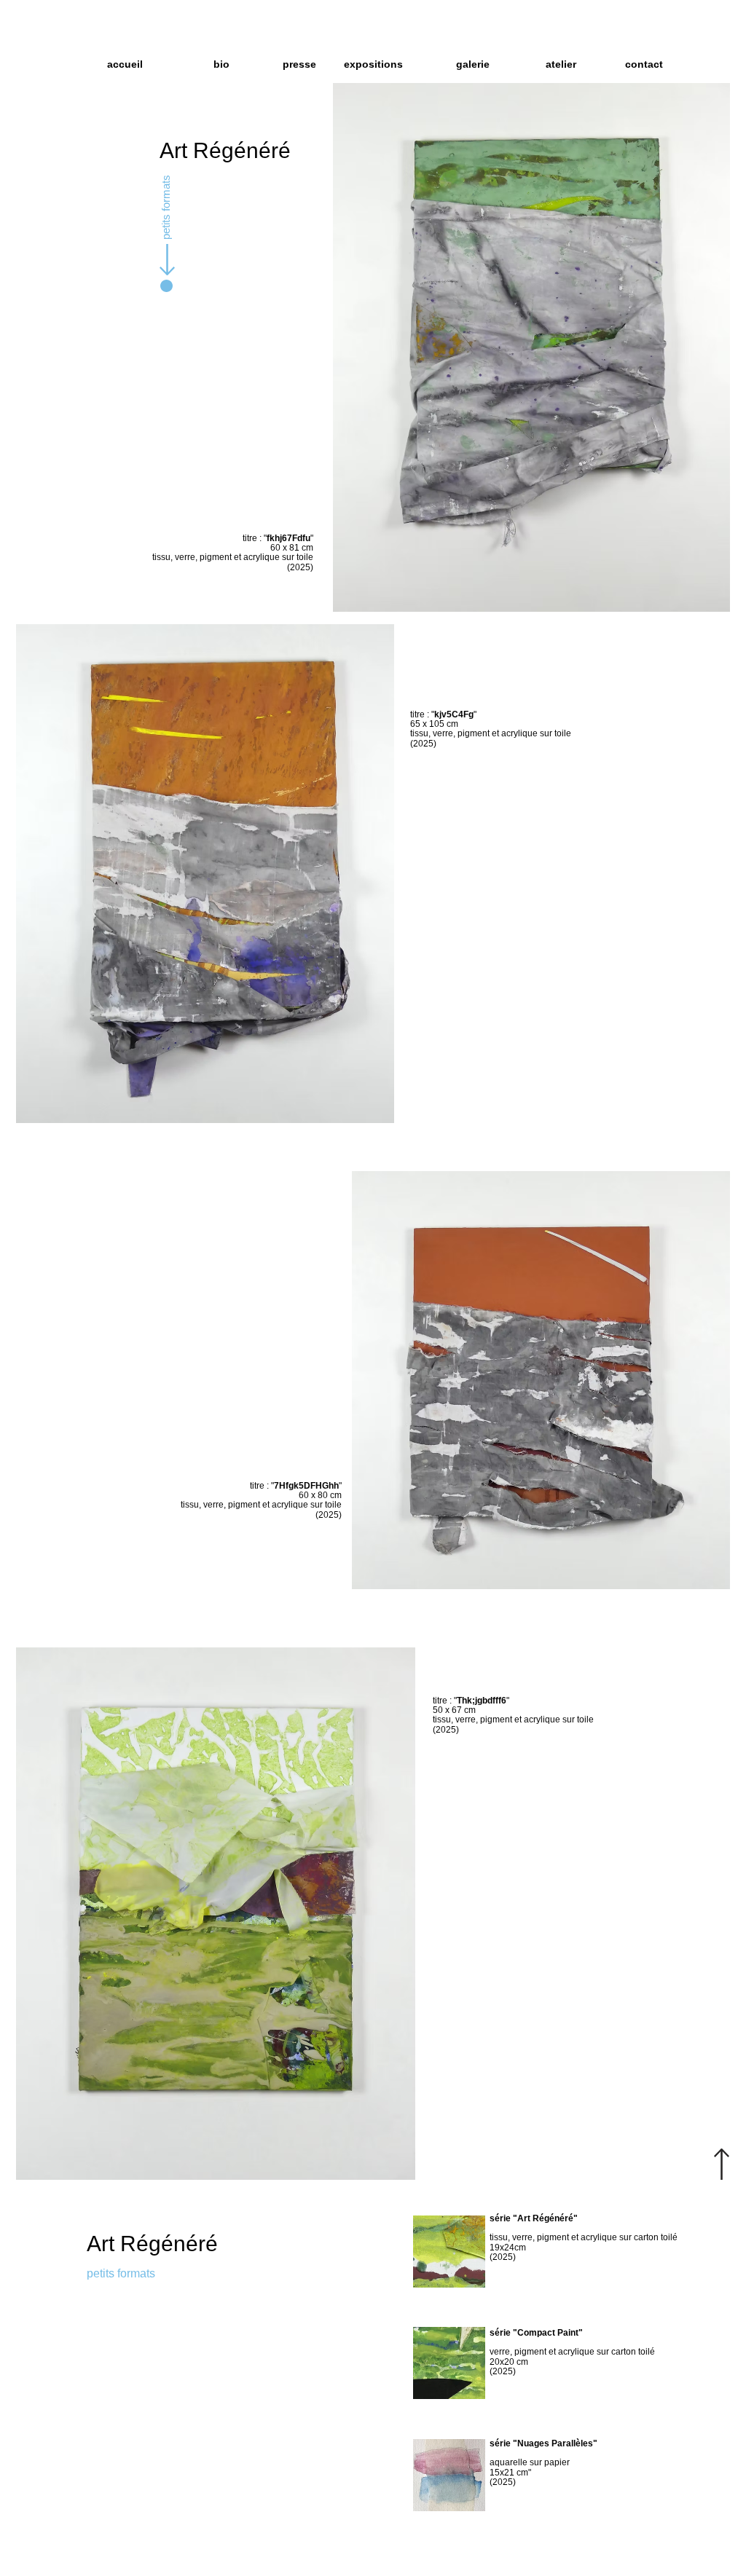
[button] (460, 64)
